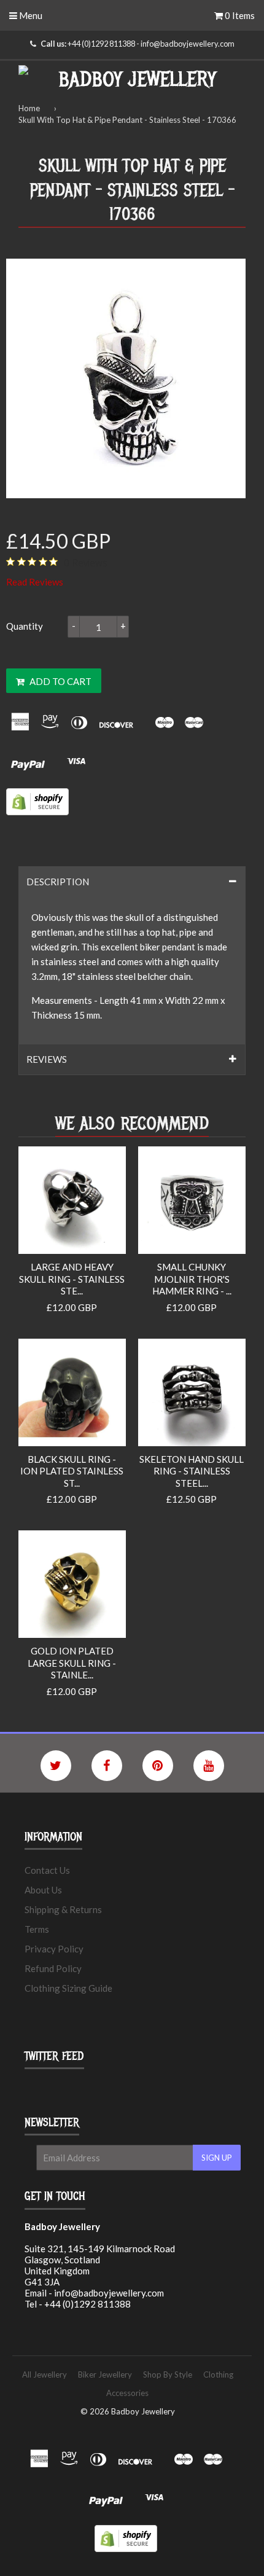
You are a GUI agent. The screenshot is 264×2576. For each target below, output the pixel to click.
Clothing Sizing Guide (68, 1988)
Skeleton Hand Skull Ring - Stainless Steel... (192, 1471)
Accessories (127, 2393)
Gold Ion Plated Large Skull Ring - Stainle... (72, 1663)
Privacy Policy (54, 1949)
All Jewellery (45, 2374)
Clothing (218, 2374)
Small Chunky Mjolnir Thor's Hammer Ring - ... (192, 1279)
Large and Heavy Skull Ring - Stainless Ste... (72, 1279)
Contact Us (47, 1870)
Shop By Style (168, 2374)
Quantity (25, 626)
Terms (37, 1929)
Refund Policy (53, 1968)
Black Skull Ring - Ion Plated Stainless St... (72, 1471)
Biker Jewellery (105, 2374)
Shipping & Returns (63, 1909)
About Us (43, 1890)
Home (29, 108)
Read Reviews (35, 582)
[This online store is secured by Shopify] (37, 812)
